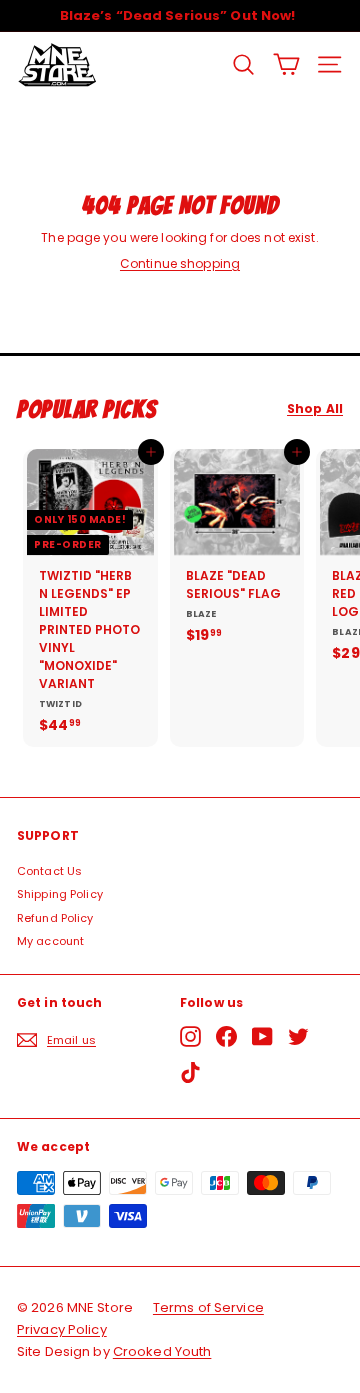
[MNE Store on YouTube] (262, 1036)
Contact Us (49, 871)
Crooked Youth (162, 1351)
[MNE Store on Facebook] (226, 1036)
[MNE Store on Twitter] (298, 1036)
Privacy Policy (62, 1329)
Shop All (315, 409)
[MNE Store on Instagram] (190, 1036)
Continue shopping (180, 263)
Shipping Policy (60, 894)
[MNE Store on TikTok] (190, 1072)
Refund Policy (55, 918)
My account (50, 941)
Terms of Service (208, 1307)
